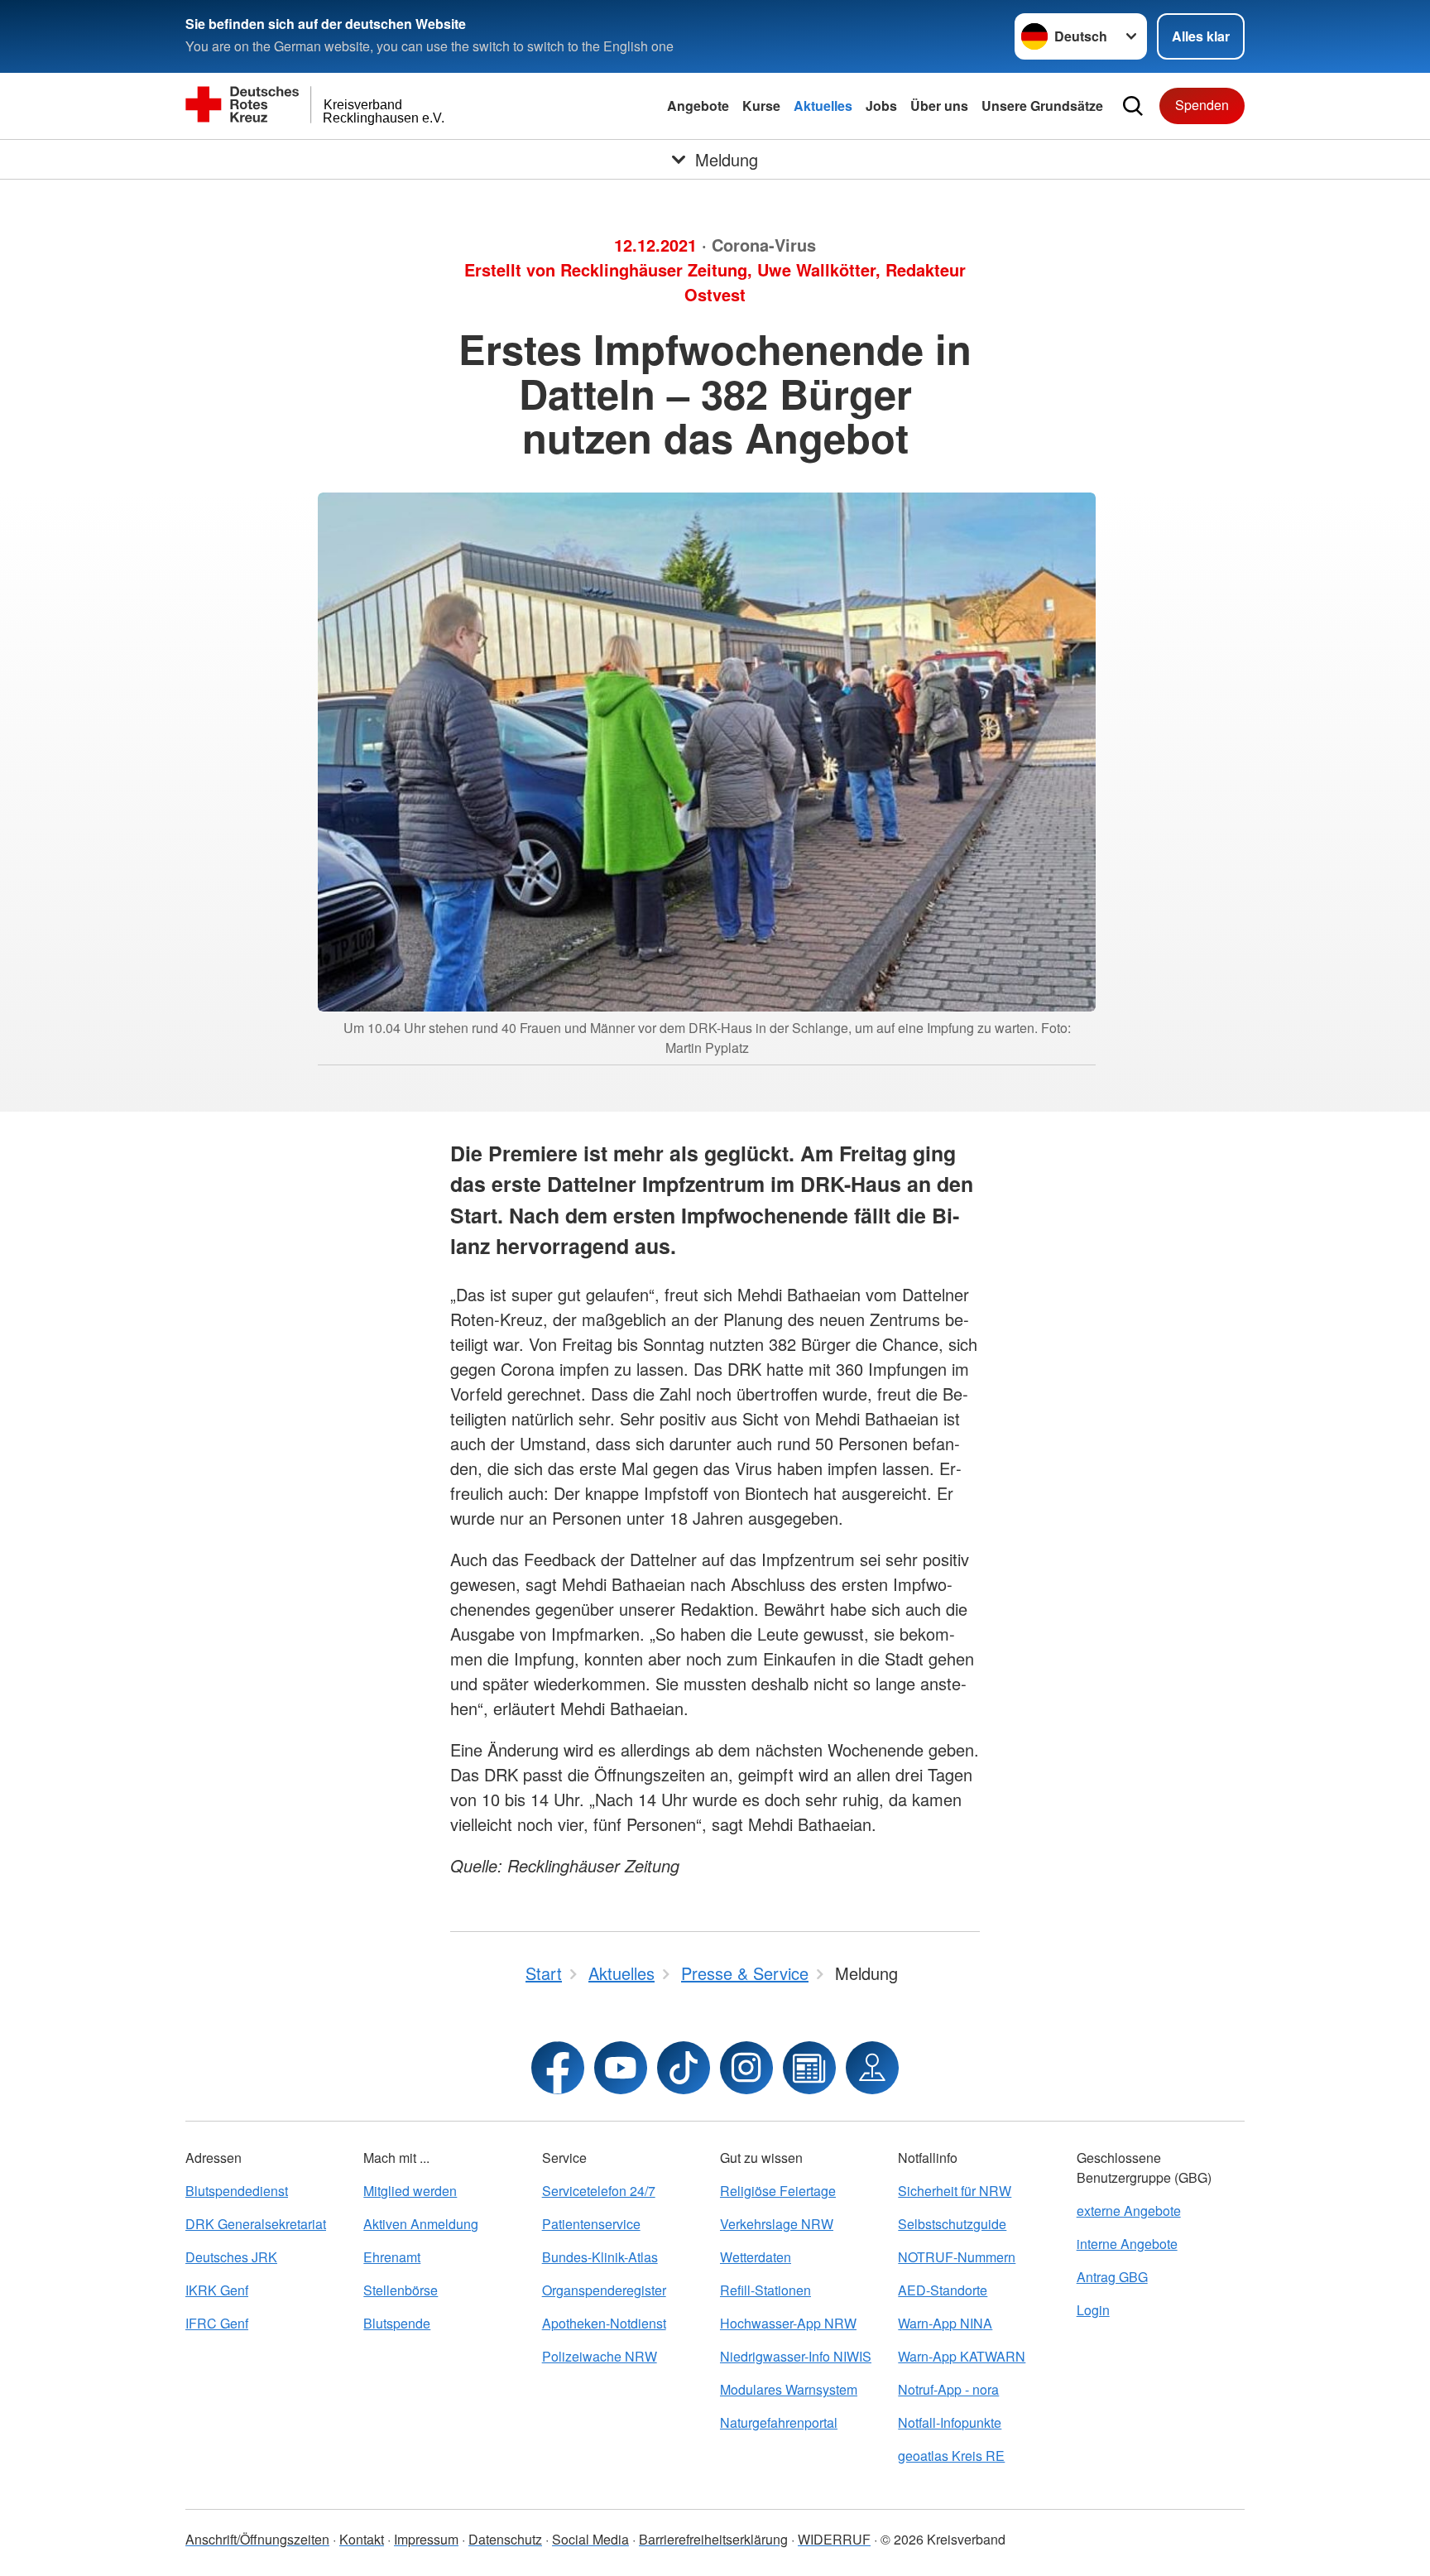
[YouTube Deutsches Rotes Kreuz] (621, 2068)
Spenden (1202, 105)
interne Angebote (1127, 2244)
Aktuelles (823, 106)
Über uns (939, 106)
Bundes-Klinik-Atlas (600, 2257)
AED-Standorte (943, 2290)
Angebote (698, 106)
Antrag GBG (1112, 2277)
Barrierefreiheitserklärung (713, 2539)
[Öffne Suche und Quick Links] (1133, 106)
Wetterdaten (756, 2257)
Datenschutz (505, 2539)
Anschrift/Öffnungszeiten (257, 2539)
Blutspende (397, 2323)
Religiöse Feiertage (778, 2191)
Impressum (426, 2539)
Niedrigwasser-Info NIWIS (796, 2356)
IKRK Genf (217, 2290)
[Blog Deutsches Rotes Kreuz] (809, 2068)
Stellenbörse (401, 2290)
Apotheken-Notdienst (604, 2323)
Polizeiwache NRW (600, 2356)
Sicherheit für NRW (955, 2191)
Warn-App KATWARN (962, 2356)
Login (1093, 2310)
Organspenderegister (604, 2290)
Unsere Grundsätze (1042, 106)
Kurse (761, 106)
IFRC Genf (217, 2323)
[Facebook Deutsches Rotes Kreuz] (558, 2068)
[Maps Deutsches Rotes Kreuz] (872, 2068)
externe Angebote (1129, 2211)
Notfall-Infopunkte (950, 2422)
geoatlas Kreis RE (951, 2456)
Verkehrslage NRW (777, 2224)
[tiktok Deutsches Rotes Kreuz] (684, 2068)
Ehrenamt (392, 2257)
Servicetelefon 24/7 (599, 2191)
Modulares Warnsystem (789, 2389)
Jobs (881, 106)
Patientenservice (591, 2224)
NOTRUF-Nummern (957, 2257)
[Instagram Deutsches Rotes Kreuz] (746, 2068)
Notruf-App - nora (948, 2389)
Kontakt (362, 2539)
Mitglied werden (410, 2191)
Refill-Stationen (765, 2290)
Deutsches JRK (231, 2257)
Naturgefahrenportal (779, 2422)
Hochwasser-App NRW (788, 2323)
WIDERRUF (834, 2539)
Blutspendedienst (237, 2191)
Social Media (590, 2539)
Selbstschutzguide (952, 2224)
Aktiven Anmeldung (421, 2224)
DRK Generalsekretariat (256, 2224)
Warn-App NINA (945, 2323)
